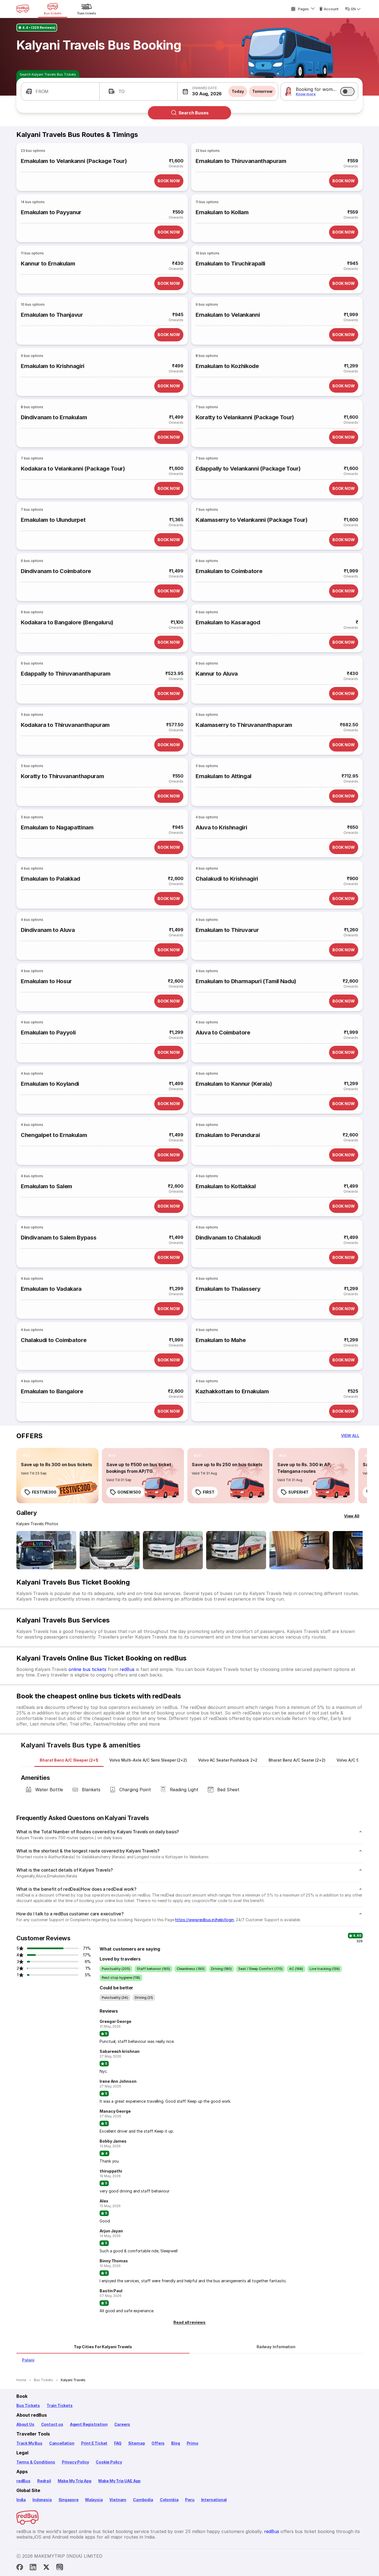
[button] (60, 91)
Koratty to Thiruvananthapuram (62, 776)
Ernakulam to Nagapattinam (57, 827)
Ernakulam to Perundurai (228, 1135)
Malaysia (94, 2500)
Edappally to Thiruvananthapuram (66, 674)
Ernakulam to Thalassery (228, 1289)
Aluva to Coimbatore (223, 1033)
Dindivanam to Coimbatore (56, 571)
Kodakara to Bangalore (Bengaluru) (67, 622)
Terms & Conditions (36, 2462)
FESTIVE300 (44, 1492)
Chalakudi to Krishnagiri (227, 879)
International (214, 2500)
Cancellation (62, 2443)
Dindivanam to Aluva (48, 930)
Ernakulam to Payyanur (51, 212)
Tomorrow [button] (262, 91)
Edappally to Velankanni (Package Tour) (248, 469)
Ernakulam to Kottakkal (226, 1186)
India (21, 2500)
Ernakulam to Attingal (223, 776)
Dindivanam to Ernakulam (54, 417)
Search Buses (194, 113)
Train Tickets (60, 2405)
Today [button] (238, 91)
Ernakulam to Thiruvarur (227, 930)
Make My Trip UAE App (119, 2481)
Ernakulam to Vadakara (51, 1289)
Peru (190, 2500)
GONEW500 (129, 1492)
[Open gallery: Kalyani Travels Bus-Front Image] (46, 1550)
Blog (175, 2443)
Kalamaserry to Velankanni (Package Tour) (252, 520)
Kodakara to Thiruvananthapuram (65, 725)
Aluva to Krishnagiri (221, 827)
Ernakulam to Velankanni (228, 315)
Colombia (169, 2500)
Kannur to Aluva (217, 674)
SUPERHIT (298, 1492)
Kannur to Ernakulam (48, 264)
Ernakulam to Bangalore (52, 1391)
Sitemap (137, 2443)
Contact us (52, 2424)
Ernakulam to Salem (46, 1186)
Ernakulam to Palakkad (50, 879)
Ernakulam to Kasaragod (228, 622)
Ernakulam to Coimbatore (229, 571)
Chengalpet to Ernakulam (54, 1135)
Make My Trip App (75, 2481)
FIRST (209, 1492)
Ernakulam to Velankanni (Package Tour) (74, 161)
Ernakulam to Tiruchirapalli (230, 264)
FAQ (118, 2443)
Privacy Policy (75, 2462)
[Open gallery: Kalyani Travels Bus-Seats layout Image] (299, 1550)
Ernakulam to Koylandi (50, 1084)
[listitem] (26, 1456)
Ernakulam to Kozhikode (227, 366)
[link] (57, 1476)
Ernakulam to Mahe (221, 1340)
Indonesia (42, 2500)
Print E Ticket (94, 2443)
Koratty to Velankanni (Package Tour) (245, 417)
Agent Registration (89, 2424)
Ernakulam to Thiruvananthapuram (241, 161)
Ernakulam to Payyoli (48, 1033)
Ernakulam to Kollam (222, 212)
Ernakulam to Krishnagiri (53, 366)
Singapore (69, 2500)
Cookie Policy (109, 2462)
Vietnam (118, 2500)
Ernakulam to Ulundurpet (53, 520)
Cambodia (143, 2500)
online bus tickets (87, 1669)
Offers (158, 2443)
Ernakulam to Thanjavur (52, 315)
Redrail (44, 2481)
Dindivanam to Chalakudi (228, 1238)
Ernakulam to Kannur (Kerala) (234, 1084)
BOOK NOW (169, 181)
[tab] (69, 1760)
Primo (193, 2443)
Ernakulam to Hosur (46, 981)
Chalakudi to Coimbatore (54, 1340)
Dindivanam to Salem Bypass (59, 1238)
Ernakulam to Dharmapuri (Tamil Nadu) (246, 981)
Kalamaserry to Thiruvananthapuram (244, 725)
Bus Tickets (28, 2405)
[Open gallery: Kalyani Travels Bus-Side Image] (173, 1550)
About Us (25, 2424)
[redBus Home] (23, 9)
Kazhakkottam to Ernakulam (232, 1391)
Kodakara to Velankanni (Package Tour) (73, 469)
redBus (127, 1669)
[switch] (347, 91)
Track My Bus (29, 2443)
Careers (122, 2424)
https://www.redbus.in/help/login (204, 1920)
